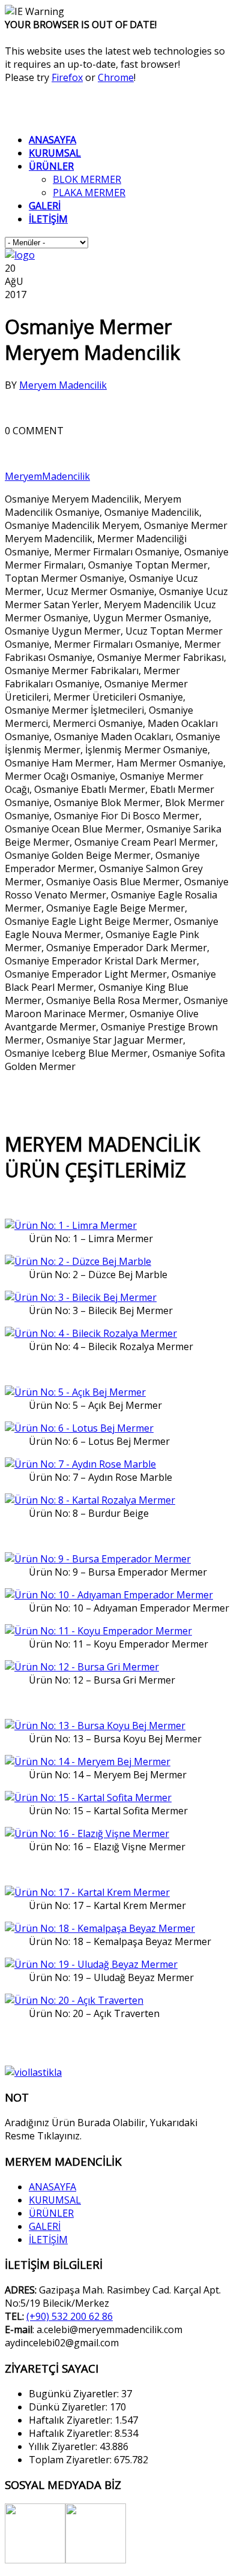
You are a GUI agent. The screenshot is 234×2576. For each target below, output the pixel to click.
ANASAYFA (52, 2187)
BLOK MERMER (87, 179)
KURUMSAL (55, 2200)
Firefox (67, 77)
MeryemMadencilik (47, 476)
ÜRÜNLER (51, 2213)
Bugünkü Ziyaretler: (75, 2394)
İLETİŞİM (48, 2240)
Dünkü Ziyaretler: (69, 2407)
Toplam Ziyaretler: (71, 2460)
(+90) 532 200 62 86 (70, 2316)
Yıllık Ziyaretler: (64, 2446)
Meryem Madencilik (63, 385)
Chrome (116, 77)
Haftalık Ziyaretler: (72, 2420)
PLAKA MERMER (89, 193)
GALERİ (45, 2226)
